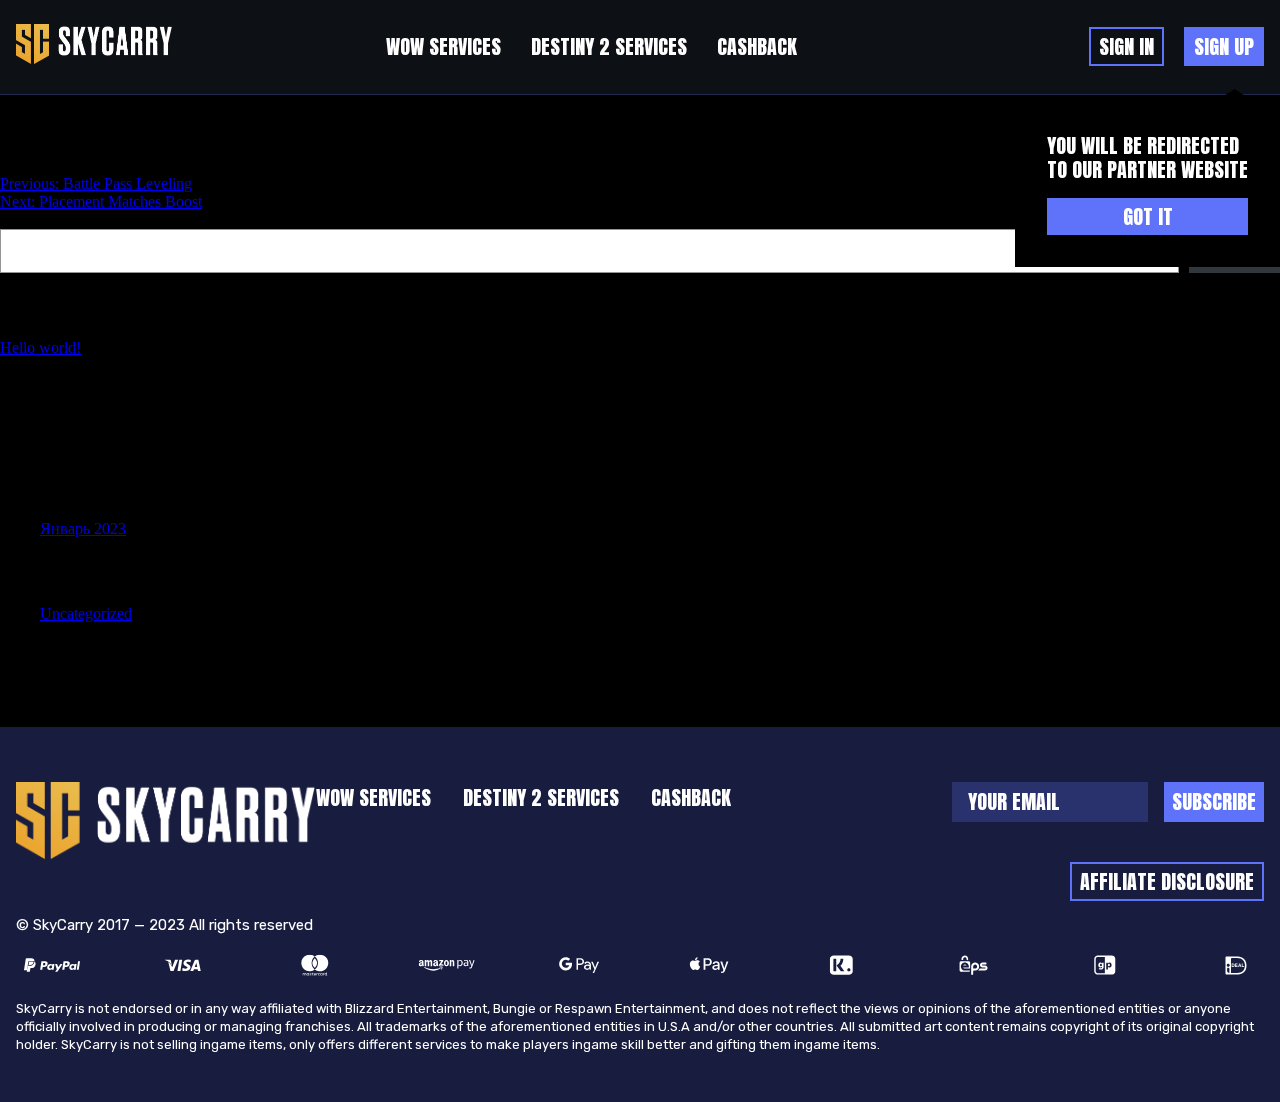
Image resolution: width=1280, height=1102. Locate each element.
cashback (757, 46)
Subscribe (1214, 801)
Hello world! (40, 347)
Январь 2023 (83, 528)
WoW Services (443, 46)
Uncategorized (86, 613)
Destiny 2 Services (609, 46)
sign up (1224, 46)
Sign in (1126, 46)
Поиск (22, 219)
